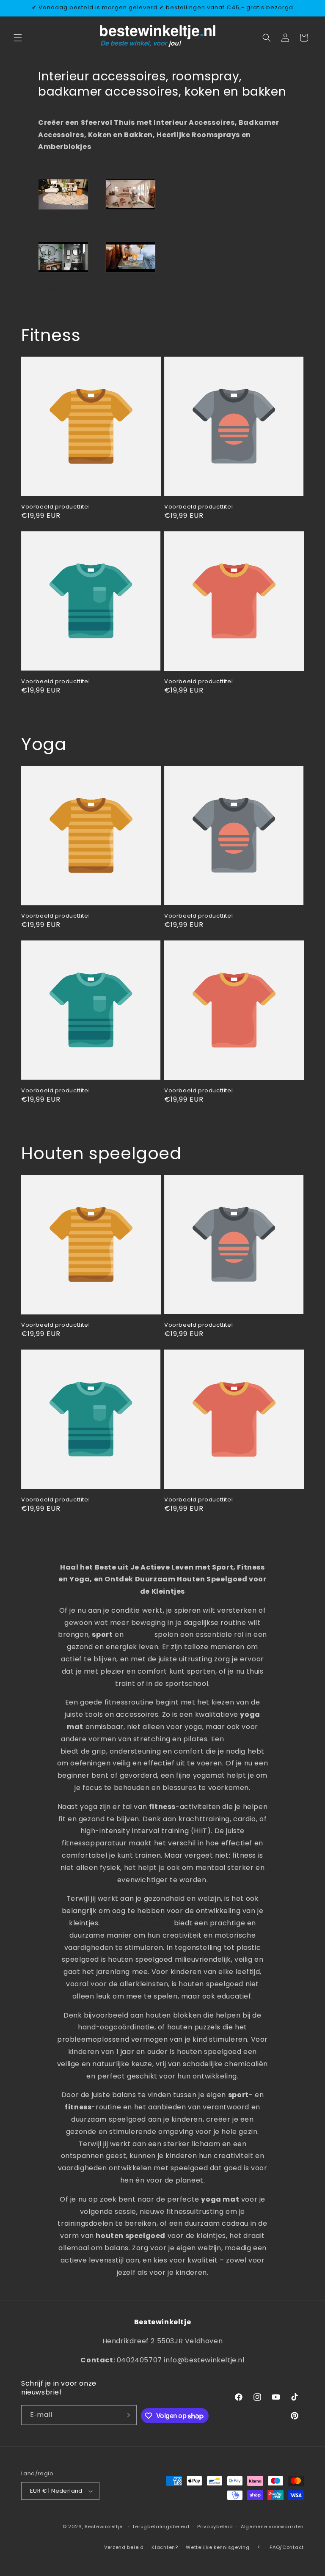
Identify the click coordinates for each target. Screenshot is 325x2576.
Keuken (128, 228)
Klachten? (165, 2547)
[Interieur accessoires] (63, 209)
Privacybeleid (215, 2527)
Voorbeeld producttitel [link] (55, 507)
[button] (18, 38)
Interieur (64, 228)
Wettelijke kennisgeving (218, 2547)
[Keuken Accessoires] (131, 209)
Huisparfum (135, 290)
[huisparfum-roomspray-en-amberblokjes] (131, 272)
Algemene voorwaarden (272, 2527)
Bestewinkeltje (104, 2527)
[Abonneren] (127, 2415)
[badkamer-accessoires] (63, 272)
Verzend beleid (124, 2547)
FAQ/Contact (287, 2547)
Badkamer (67, 290)
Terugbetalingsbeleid (161, 2527)
